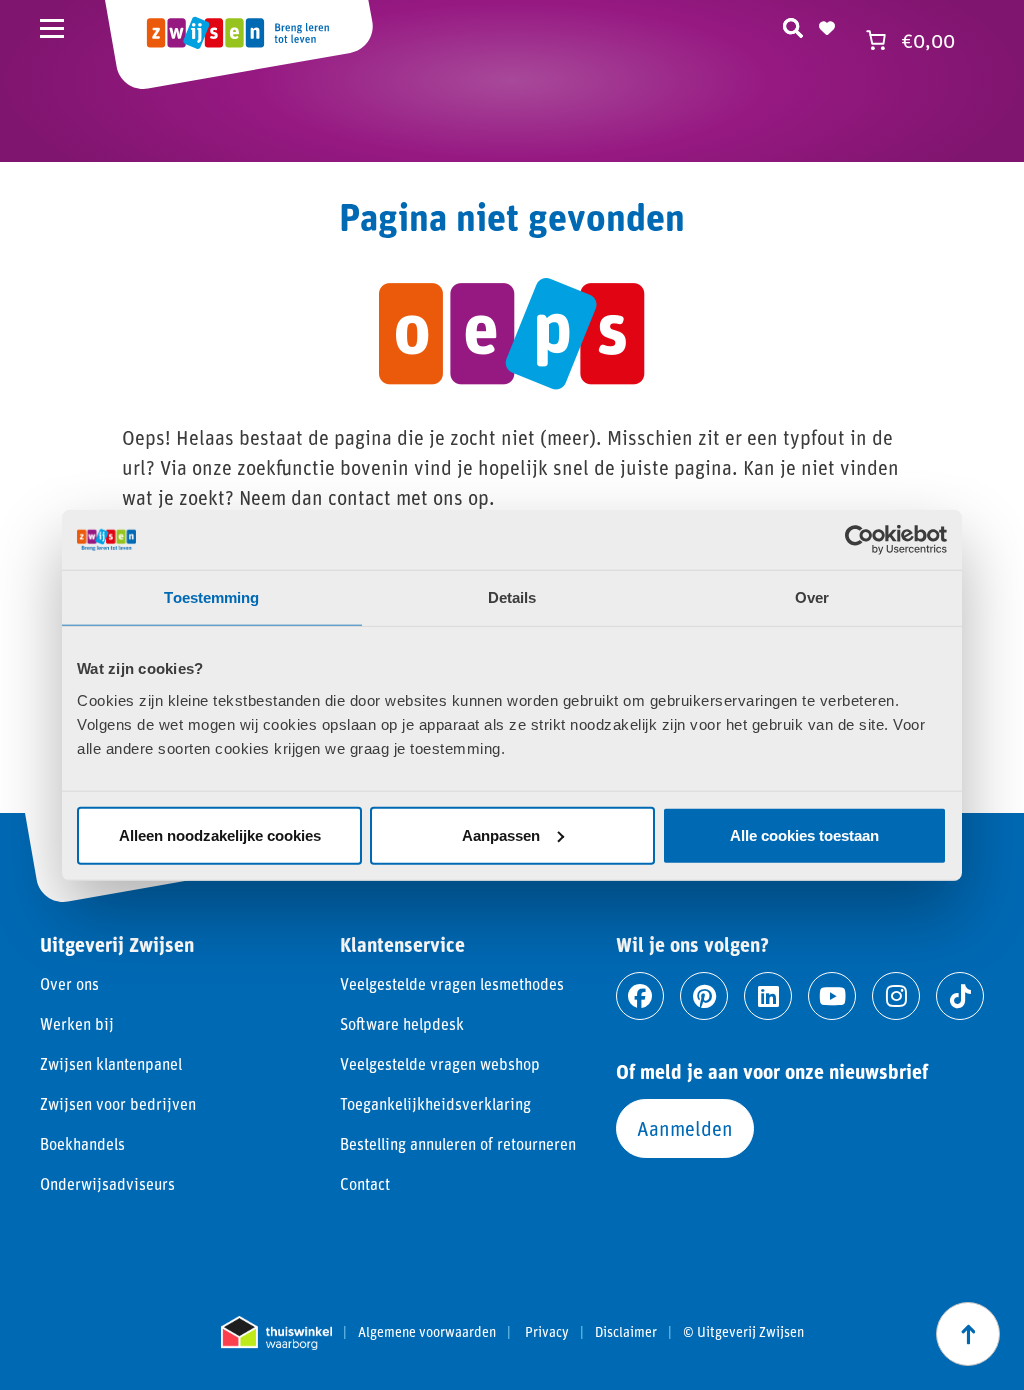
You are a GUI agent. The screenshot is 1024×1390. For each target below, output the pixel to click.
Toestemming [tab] (211, 597)
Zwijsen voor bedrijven (118, 1103)
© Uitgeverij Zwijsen (743, 1332)
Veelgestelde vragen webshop (440, 1063)
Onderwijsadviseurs (107, 1183)
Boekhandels (82, 1143)
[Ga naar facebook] (640, 996)
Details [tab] (512, 597)
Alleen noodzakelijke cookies (220, 834)
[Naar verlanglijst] (827, 25)
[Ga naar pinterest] (704, 996)
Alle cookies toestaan (804, 834)
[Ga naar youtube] (832, 996)
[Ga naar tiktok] (960, 996)
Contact (365, 1183)
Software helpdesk (402, 1023)
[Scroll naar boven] (968, 1334)
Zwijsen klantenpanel (111, 1063)
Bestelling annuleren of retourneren (458, 1143)
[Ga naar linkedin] (768, 996)
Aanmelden (685, 1128)
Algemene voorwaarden (427, 1332)
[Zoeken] (793, 25)
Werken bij (77, 1023)
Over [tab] (812, 597)
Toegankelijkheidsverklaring (435, 1103)
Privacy (547, 1332)
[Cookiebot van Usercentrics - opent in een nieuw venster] (859, 540)
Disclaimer (626, 1332)
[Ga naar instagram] (896, 996)
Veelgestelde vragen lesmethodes (452, 983)
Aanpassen (501, 834)
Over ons (69, 983)
